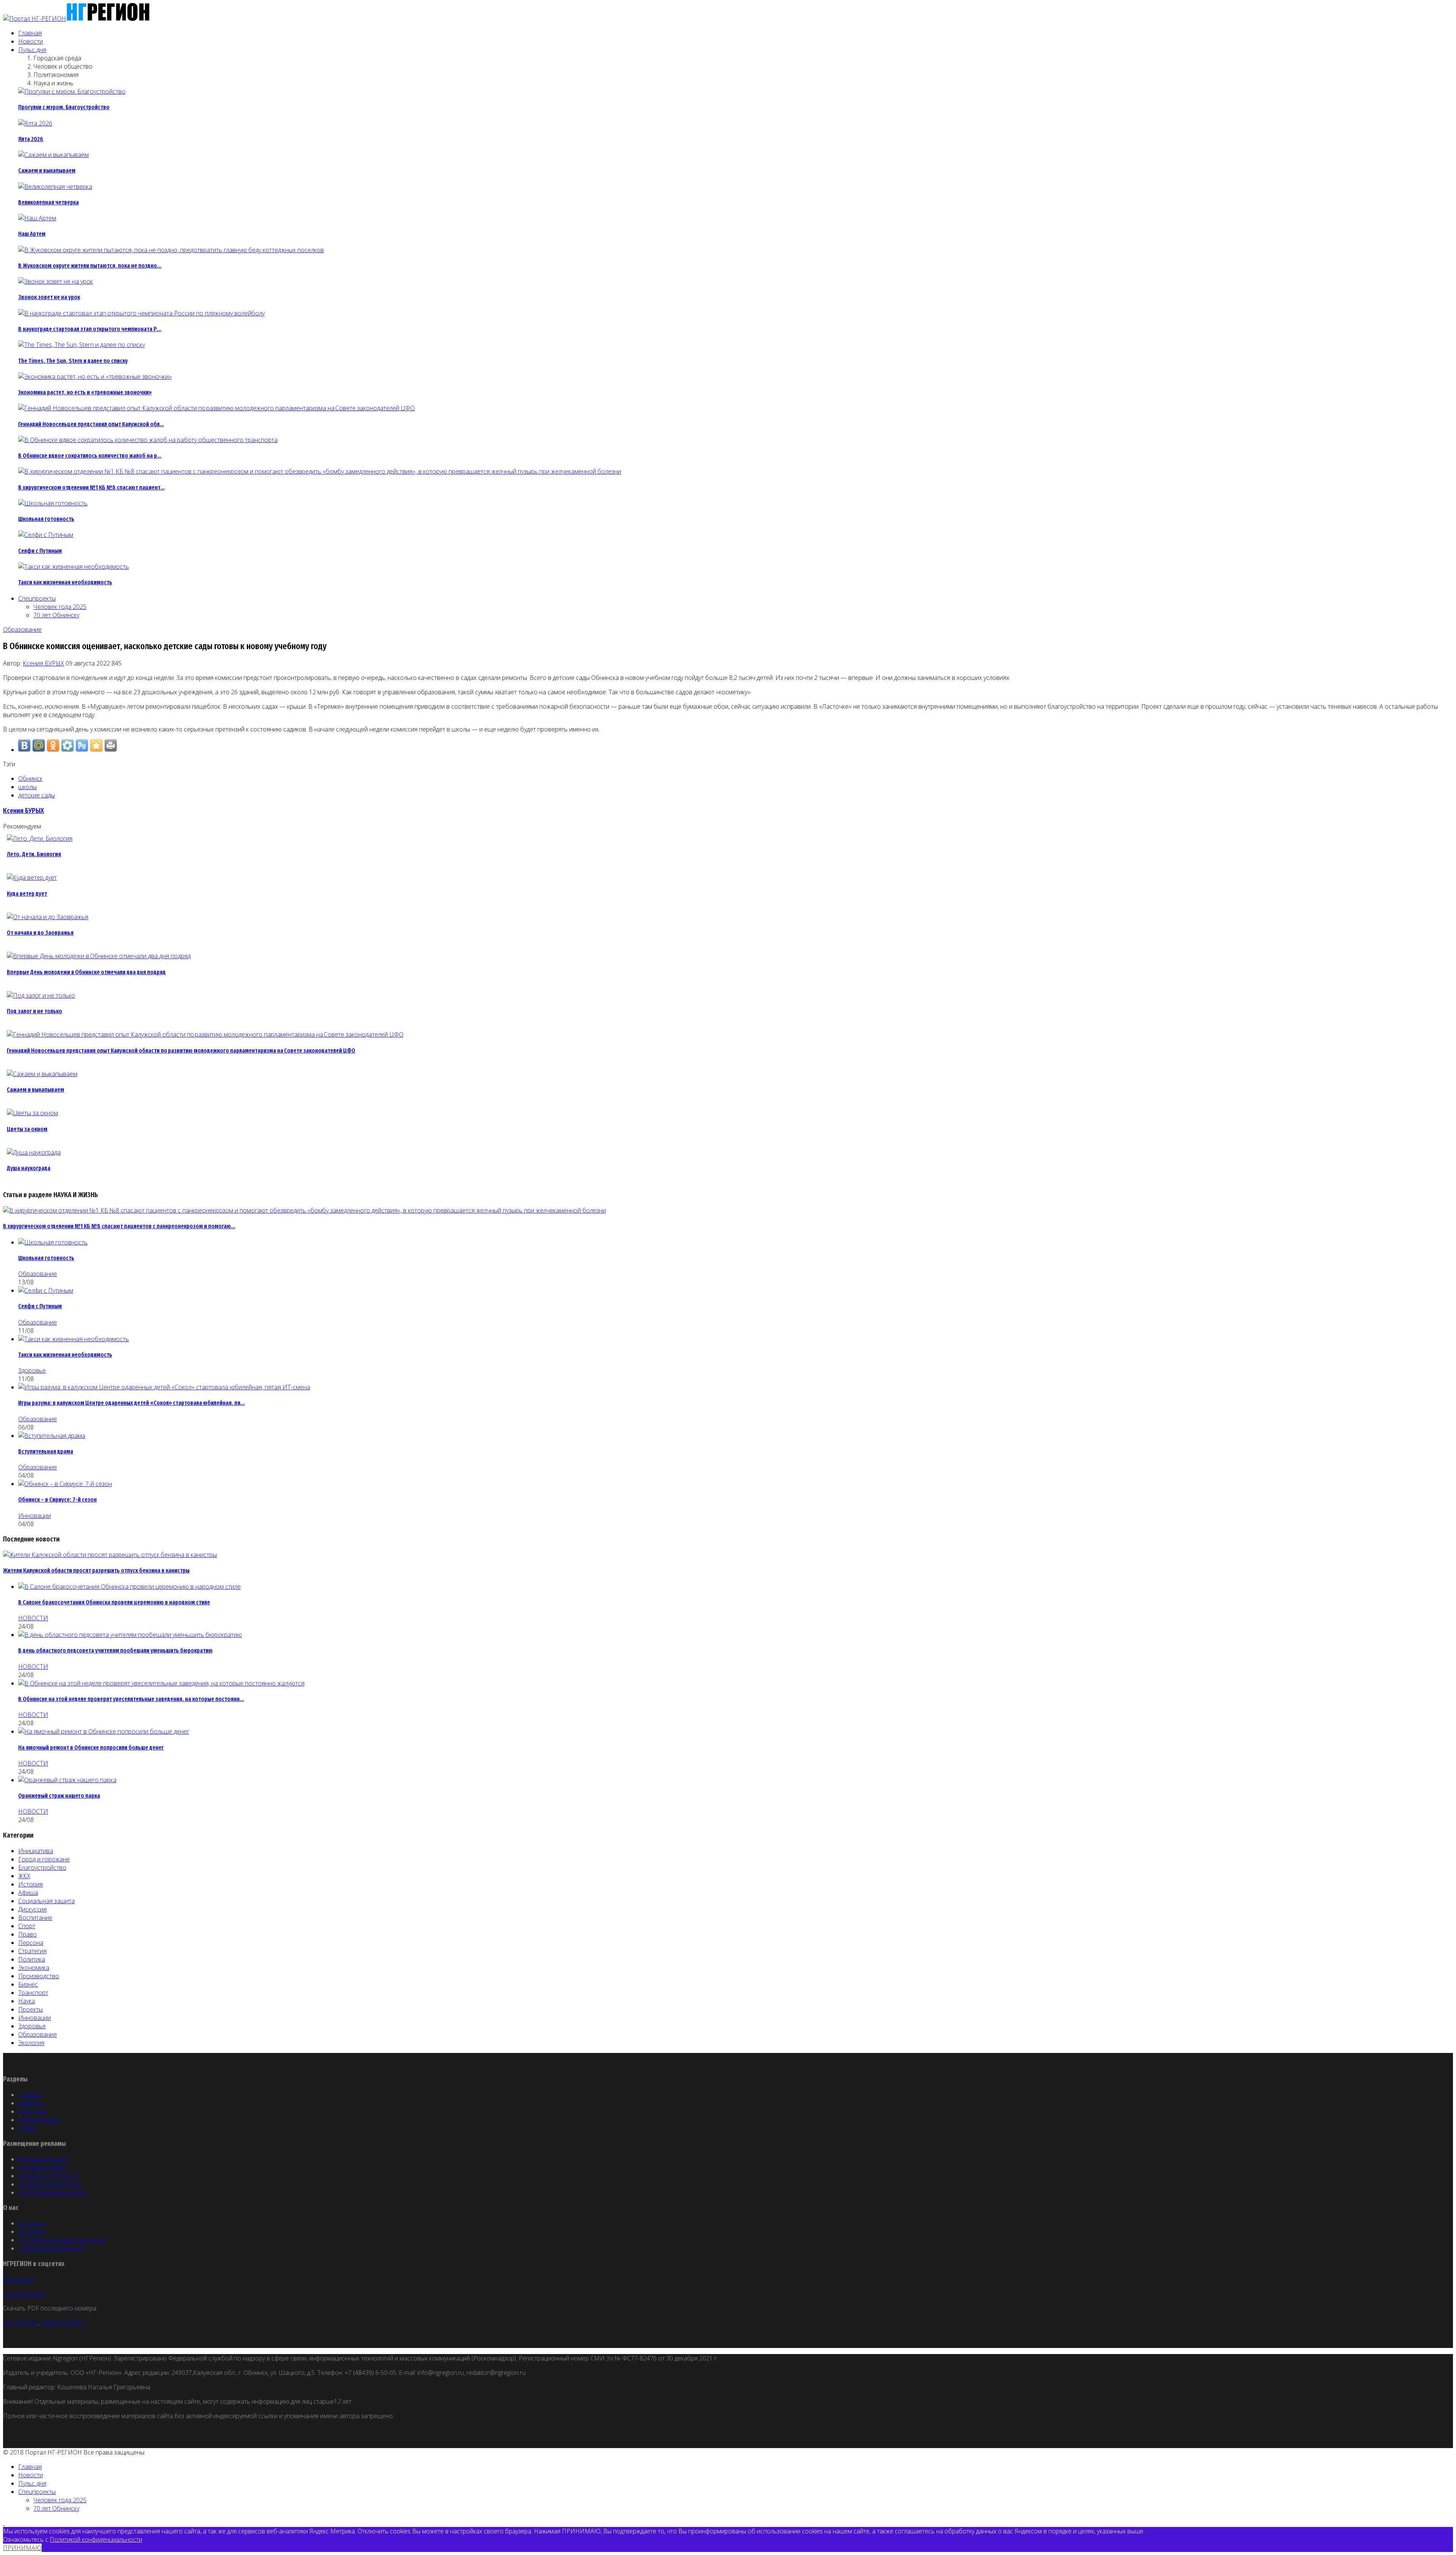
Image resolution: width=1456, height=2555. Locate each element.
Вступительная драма (46, 1451)
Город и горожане (44, 1859)
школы (27, 787)
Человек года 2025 (60, 607)
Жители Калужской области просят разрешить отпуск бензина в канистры (96, 1570)
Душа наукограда (29, 1168)
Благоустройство (42, 1868)
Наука (27, 2001)
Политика (32, 1959)
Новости (31, 41)
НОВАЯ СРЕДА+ (62, 2323)
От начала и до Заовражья (40, 933)
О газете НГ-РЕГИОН (48, 2176)
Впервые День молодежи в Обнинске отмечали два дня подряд (86, 972)
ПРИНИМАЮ (22, 2548)
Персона (31, 1943)
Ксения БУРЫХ (43, 663)
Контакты (31, 2223)
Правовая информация (51, 2248)
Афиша (28, 1893)
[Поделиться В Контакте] (24, 745)
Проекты (31, 2009)
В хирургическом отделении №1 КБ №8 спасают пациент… (91, 487)
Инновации (35, 1516)
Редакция (31, 2232)
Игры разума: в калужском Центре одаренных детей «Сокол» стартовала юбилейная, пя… (131, 1403)
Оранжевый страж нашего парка (59, 1796)
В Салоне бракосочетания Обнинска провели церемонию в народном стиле (114, 1602)
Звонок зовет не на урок (49, 297)
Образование (22, 629)
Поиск (27, 2128)
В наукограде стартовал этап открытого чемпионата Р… (90, 329)
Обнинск (30, 778)
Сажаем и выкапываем (47, 170)
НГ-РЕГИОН (20, 2323)
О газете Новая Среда (49, 2184)
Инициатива (36, 1851)
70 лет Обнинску (56, 615)
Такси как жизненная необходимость (65, 582)
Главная (30, 33)
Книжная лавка (39, 2120)
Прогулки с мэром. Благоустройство (64, 107)
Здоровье (32, 1370)
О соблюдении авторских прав (62, 2240)
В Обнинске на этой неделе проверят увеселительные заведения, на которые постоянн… (131, 1699)
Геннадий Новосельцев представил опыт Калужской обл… (91, 424)
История (31, 1884)
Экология (31, 2043)
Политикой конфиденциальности (96, 2539)
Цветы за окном (27, 1129)
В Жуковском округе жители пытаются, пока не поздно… (90, 266)
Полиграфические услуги (53, 2192)
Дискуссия (32, 1909)
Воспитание (35, 1918)
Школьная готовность (46, 519)
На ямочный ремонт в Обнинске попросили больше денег (91, 1748)
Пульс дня (32, 50)
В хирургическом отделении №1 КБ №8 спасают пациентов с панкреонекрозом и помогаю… (119, 1226)
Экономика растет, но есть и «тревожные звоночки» (85, 392)
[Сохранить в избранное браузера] (96, 745)
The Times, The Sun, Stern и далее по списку (73, 361)
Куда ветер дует (27, 894)
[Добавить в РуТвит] (82, 745)
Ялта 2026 (31, 139)
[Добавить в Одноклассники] (53, 745)
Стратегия (32, 1951)
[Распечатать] (111, 745)
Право (27, 1934)
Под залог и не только (35, 1011)
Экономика (34, 1968)
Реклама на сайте (43, 2159)
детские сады (37, 795)
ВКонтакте (18, 2279)
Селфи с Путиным (40, 551)
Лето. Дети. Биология (34, 854)
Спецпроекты (37, 598)
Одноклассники (24, 2294)
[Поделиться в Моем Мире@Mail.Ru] (39, 745)
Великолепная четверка (49, 202)
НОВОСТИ (33, 1618)
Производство (39, 1976)
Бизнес (28, 1984)
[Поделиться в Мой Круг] (67, 745)
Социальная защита (46, 1901)
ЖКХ (24, 1876)
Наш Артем (32, 234)
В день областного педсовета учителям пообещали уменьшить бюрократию (115, 1650)
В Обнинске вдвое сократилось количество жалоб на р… (90, 456)
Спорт (27, 1926)
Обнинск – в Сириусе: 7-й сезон (57, 1500)
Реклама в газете (42, 2167)
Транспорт (33, 1993)
